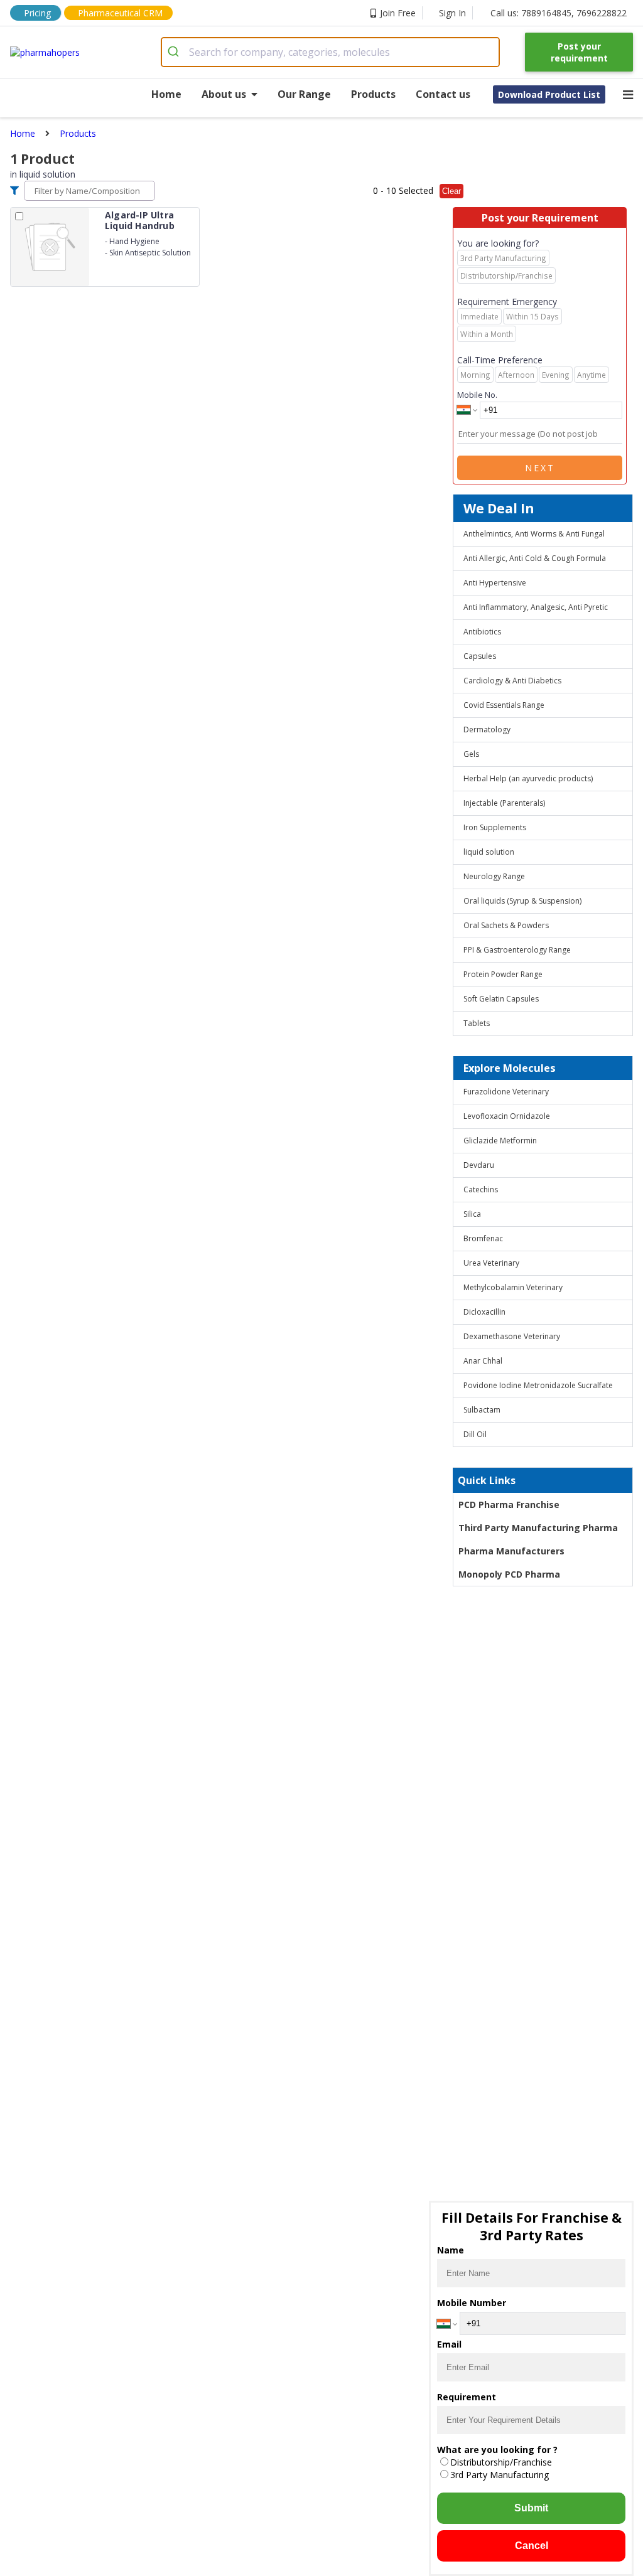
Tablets (477, 1023)
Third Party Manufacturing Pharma (538, 1528)
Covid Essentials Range (504, 705)
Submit (531, 2508)
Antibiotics (482, 632)
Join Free (398, 13)
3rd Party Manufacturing (500, 2475)
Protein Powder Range (503, 974)
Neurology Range (494, 876)
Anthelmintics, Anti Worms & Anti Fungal (534, 534)
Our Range (304, 94)
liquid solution (489, 852)
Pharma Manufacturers (511, 1551)
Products (373, 94)
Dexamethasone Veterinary (512, 1336)
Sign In (452, 13)
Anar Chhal (483, 1361)
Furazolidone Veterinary (506, 1092)
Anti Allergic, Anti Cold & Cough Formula (535, 558)
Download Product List (549, 94)
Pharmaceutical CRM (120, 13)
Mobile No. (477, 395)
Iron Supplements (495, 827)
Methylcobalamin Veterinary (513, 1287)
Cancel (532, 2546)
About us (224, 94)
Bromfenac (483, 1238)
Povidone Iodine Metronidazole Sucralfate (538, 1385)
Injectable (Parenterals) (504, 803)
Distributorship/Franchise (501, 2462)
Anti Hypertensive (495, 583)
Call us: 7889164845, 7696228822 (559, 13)
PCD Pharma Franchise (509, 1504)
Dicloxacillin (484, 1312)
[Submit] (176, 52)
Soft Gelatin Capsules (501, 999)
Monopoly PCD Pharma (509, 1574)
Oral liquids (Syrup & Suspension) (522, 901)
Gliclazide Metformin (500, 1141)
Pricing (37, 13)
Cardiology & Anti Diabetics (512, 681)
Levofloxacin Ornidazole (507, 1116)
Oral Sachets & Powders (506, 925)
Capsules (480, 656)
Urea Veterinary (491, 1263)
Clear (451, 191)
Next (540, 468)
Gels (471, 754)
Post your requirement (579, 52)
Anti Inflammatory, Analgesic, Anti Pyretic (536, 607)
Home (166, 94)
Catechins (481, 1189)
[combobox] (331, 52)
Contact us (443, 94)
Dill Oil (475, 1434)
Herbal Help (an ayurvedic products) (528, 778)
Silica (472, 1214)
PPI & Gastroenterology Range (517, 950)
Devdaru (479, 1165)
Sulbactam (482, 1410)
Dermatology (487, 730)
